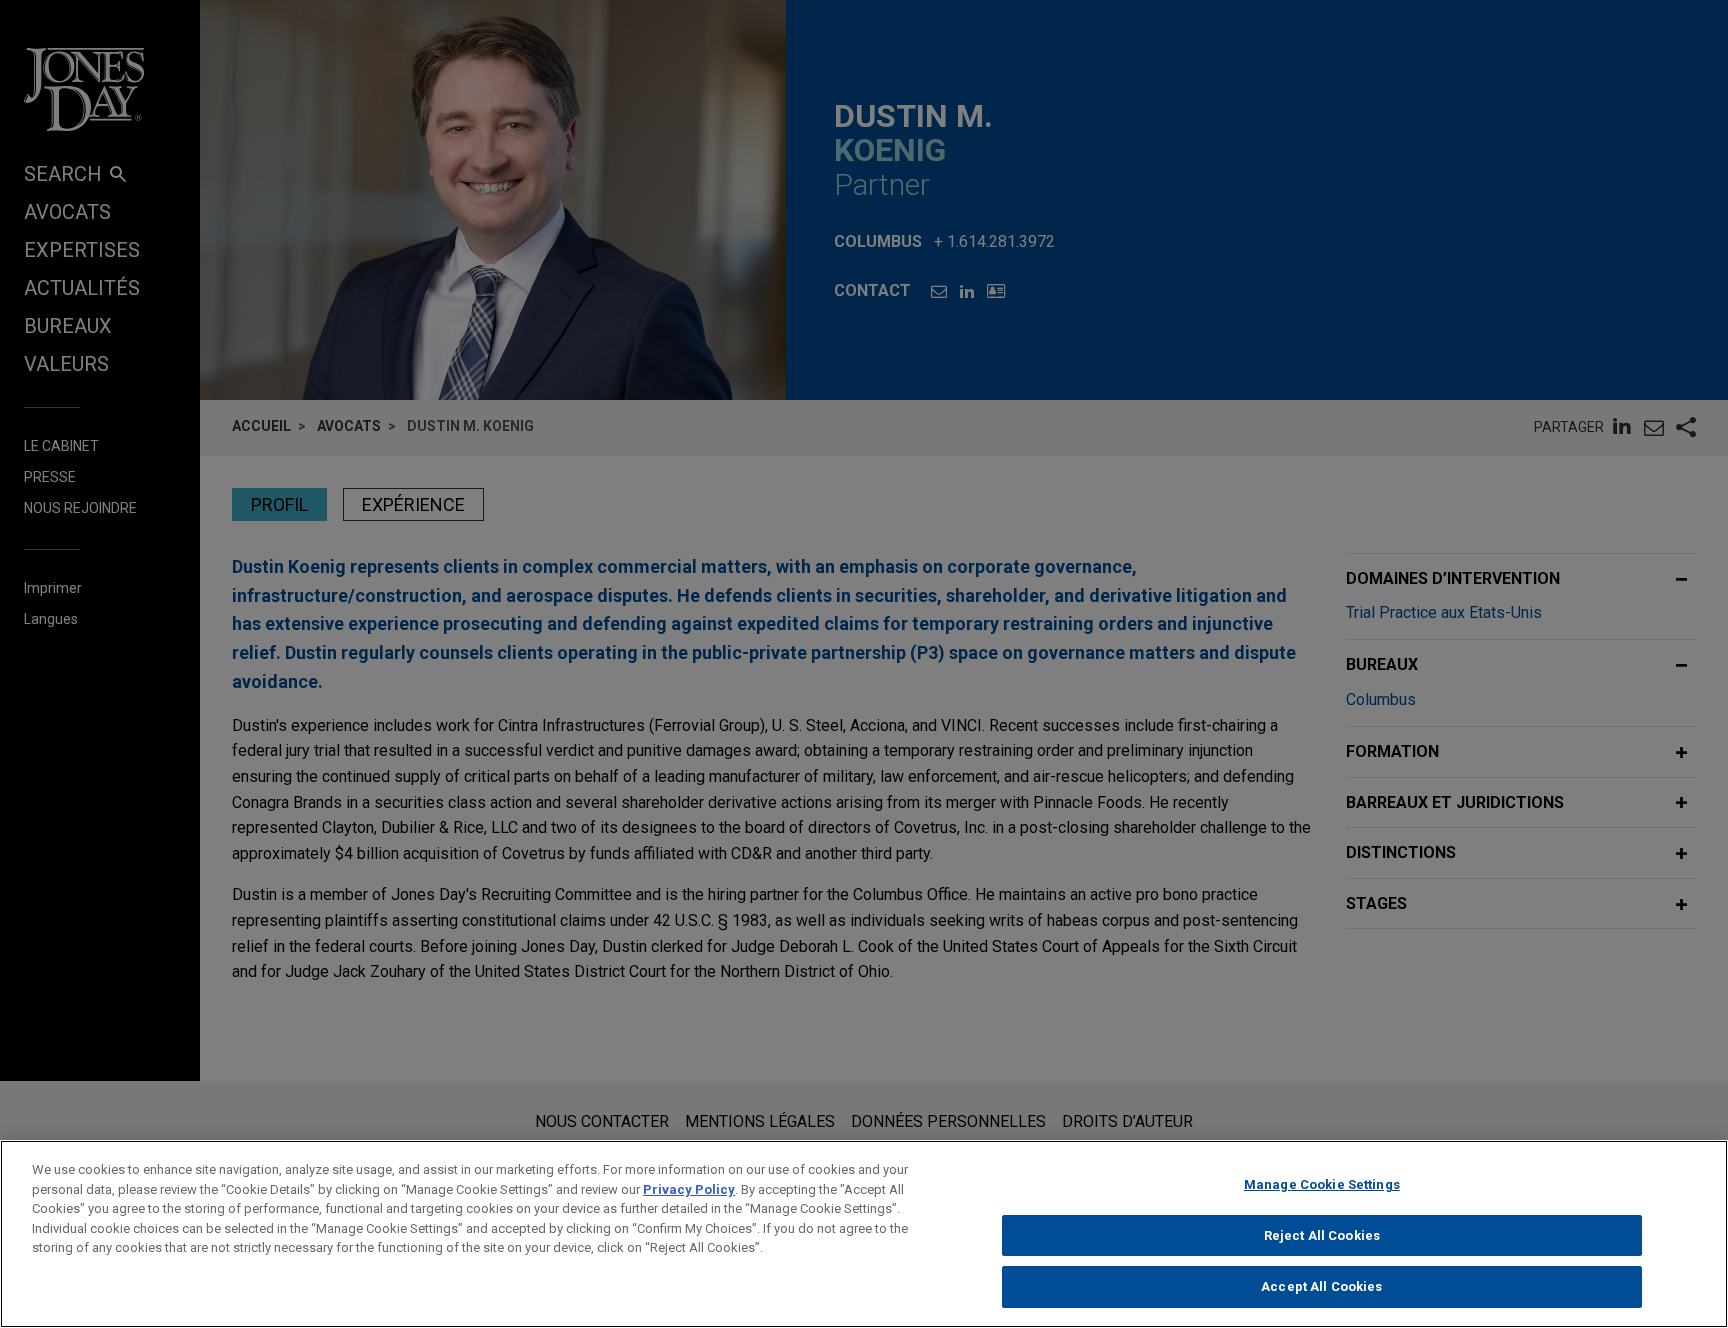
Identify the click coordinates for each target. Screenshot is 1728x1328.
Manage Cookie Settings (1322, 1184)
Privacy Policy (689, 1189)
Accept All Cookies (1321, 1286)
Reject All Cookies (1322, 1235)
